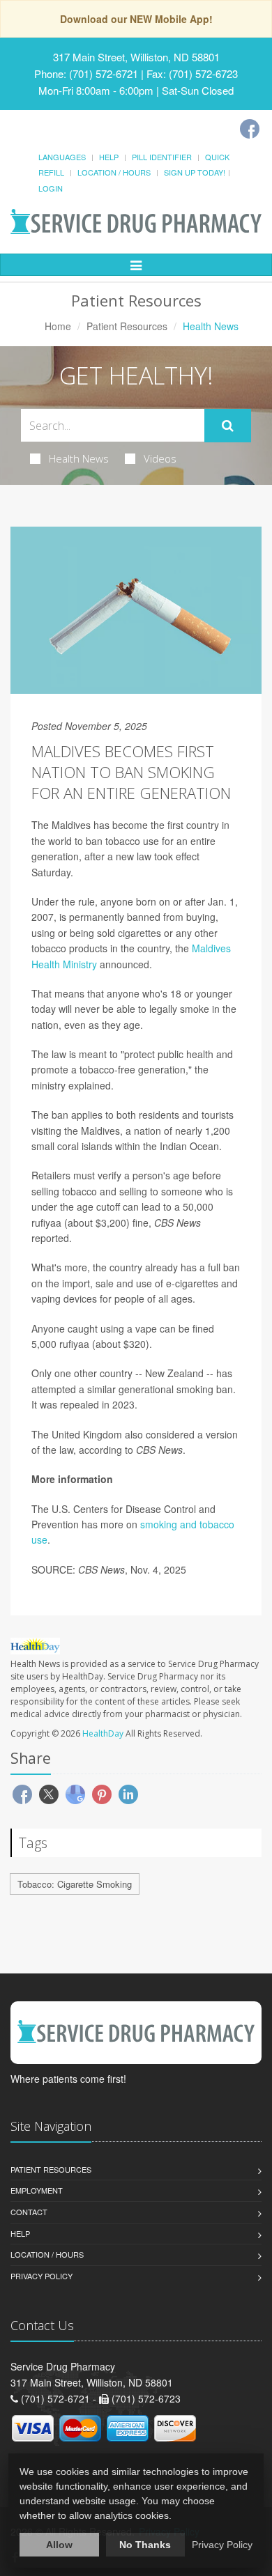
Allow (59, 2545)
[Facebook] (250, 129)
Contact (29, 2212)
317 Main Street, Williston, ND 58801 (136, 57)
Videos (160, 458)
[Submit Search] (228, 426)
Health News (79, 458)
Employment (37, 2190)
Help (109, 157)
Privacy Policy (41, 2276)
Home (58, 326)
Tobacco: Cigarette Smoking (75, 1884)
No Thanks (145, 2545)
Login (51, 188)
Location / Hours (114, 172)
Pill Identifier (162, 157)
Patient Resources (127, 326)
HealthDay (103, 1733)
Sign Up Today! (195, 172)
